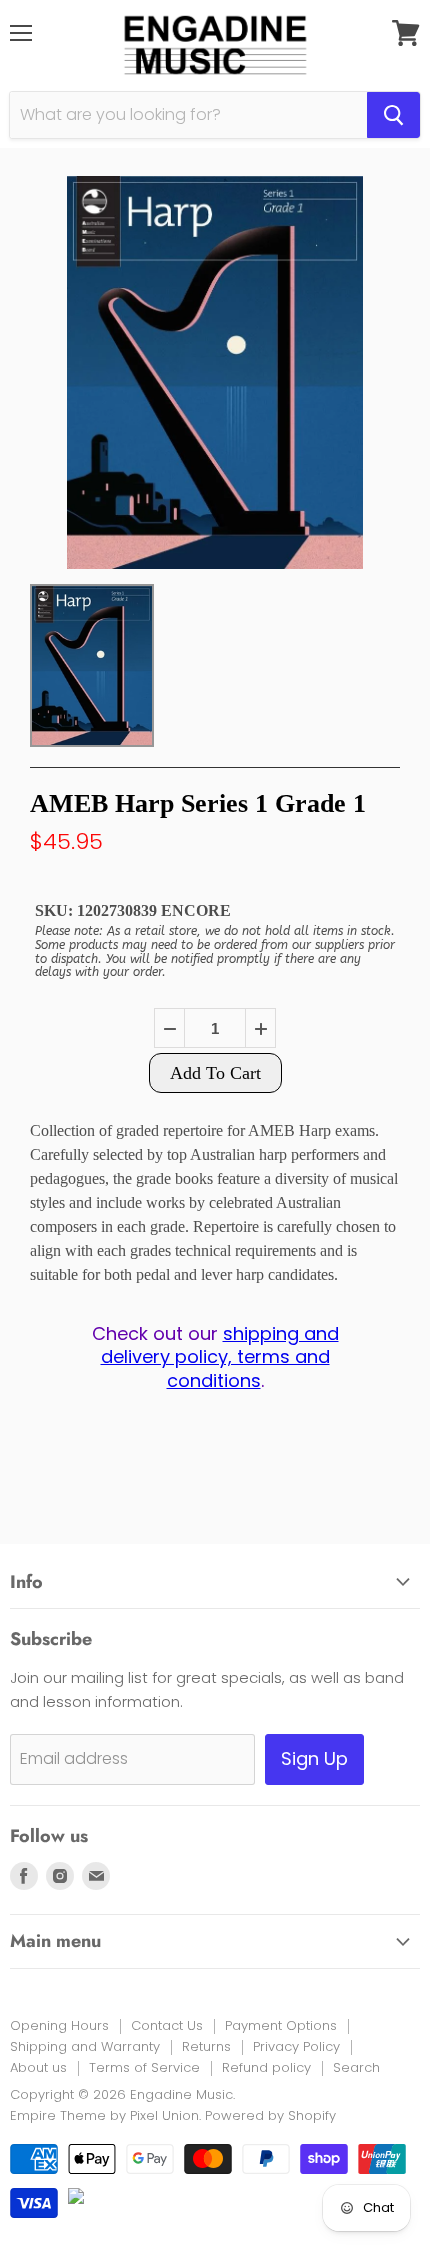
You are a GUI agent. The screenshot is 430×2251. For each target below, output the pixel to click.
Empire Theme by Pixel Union (104, 2115)
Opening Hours (59, 2025)
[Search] (393, 115)
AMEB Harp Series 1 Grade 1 (198, 803)
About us (38, 2067)
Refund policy (266, 2067)
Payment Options (281, 2025)
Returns (206, 2046)
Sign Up (314, 1758)
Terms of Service (144, 2067)
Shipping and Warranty (85, 2046)
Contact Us (167, 2025)
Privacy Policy (296, 2046)
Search (356, 2067)
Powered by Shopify (270, 2115)
